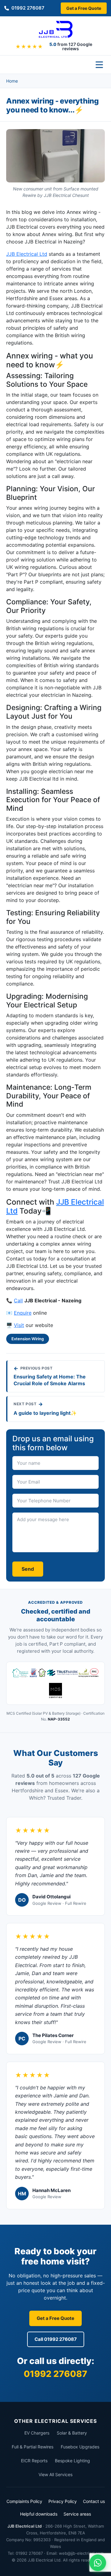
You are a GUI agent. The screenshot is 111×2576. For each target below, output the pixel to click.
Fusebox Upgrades (80, 2447)
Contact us (94, 2501)
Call (18, 1300)
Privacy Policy (63, 2501)
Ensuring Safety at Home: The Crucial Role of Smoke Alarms (50, 1380)
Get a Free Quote (84, 8)
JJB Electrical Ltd (27, 254)
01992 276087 (28, 8)
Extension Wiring (28, 1339)
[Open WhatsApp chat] (98, 2563)
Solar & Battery (72, 2433)
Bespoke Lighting (72, 2461)
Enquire (23, 1313)
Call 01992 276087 (56, 2339)
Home (12, 81)
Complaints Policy (24, 2501)
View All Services (55, 2474)
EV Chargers (37, 2433)
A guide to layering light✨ (45, 1413)
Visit (19, 1325)
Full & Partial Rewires (33, 2447)
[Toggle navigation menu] (99, 65)
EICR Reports (34, 2461)
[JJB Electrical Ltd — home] (56, 29)
